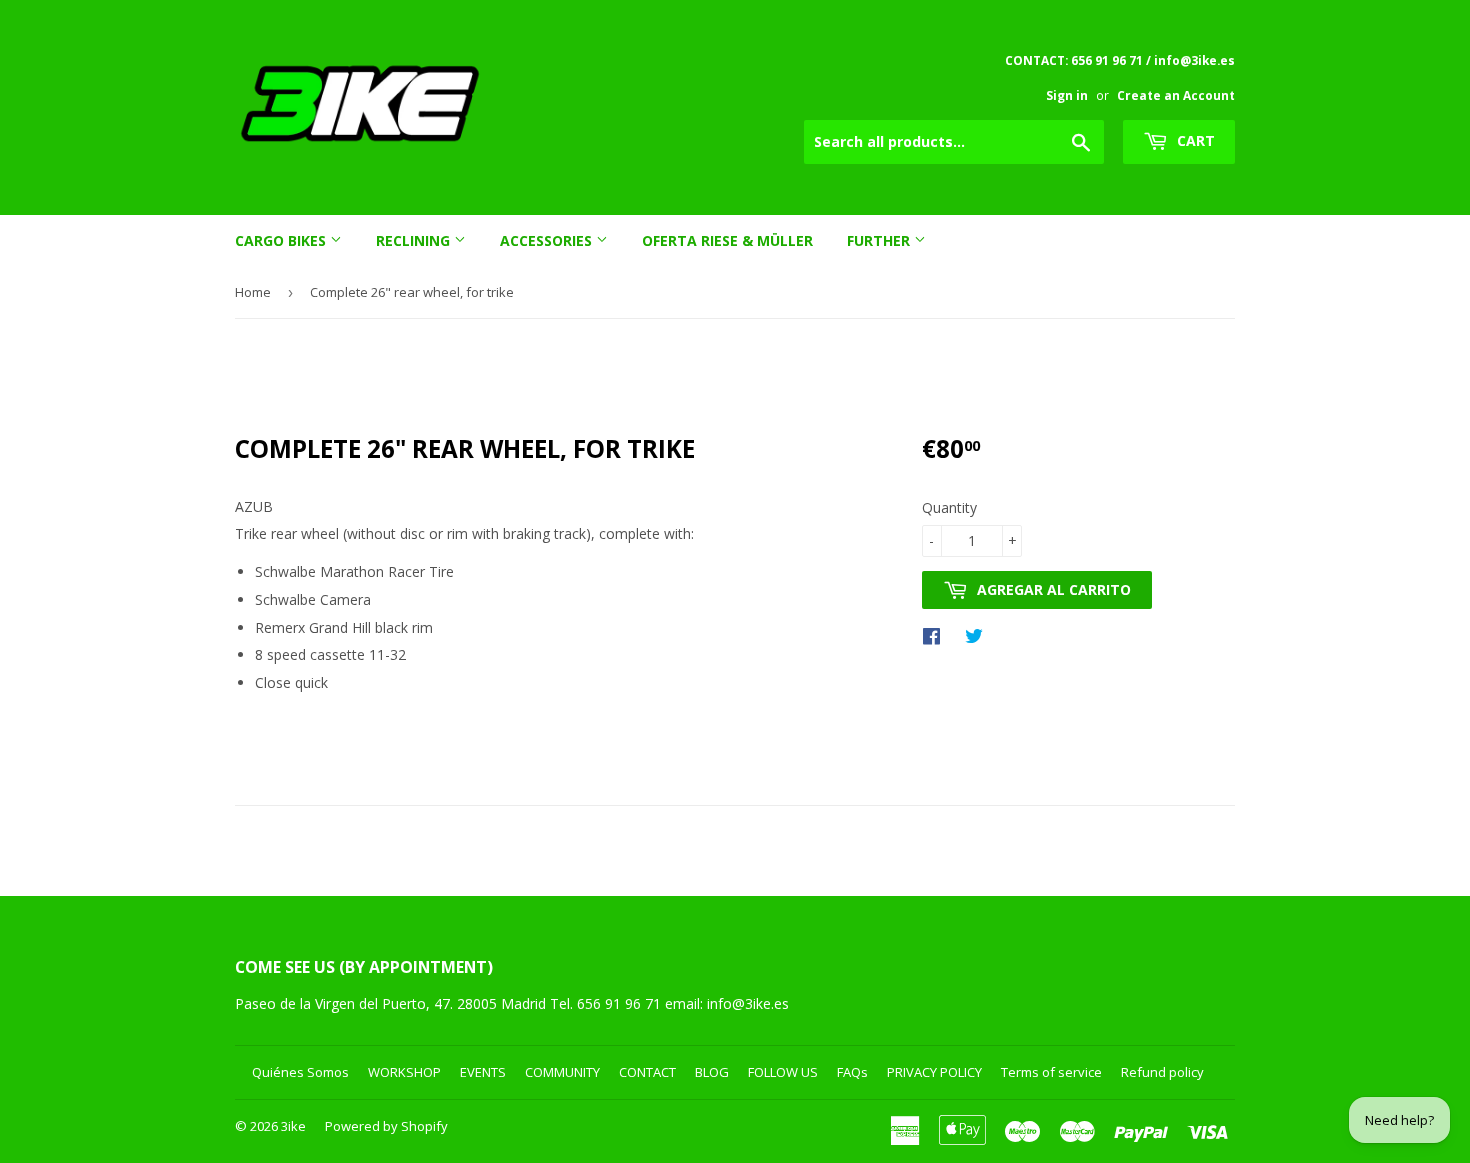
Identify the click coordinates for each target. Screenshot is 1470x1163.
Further (880, 240)
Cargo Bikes (282, 240)
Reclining (415, 240)
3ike (293, 1126)
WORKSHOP (404, 1072)
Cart (1194, 140)
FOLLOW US (783, 1072)
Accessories (548, 240)
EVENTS (483, 1072)
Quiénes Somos (300, 1072)
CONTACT (647, 1072)
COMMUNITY (562, 1072)
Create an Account (1176, 95)
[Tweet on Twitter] (979, 635)
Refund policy (1162, 1072)
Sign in (1067, 95)
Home (253, 292)
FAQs (852, 1072)
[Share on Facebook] (936, 635)
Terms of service (1051, 1072)
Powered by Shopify (386, 1126)
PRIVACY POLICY (934, 1072)
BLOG (712, 1072)
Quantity (949, 507)
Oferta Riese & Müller (727, 240)
